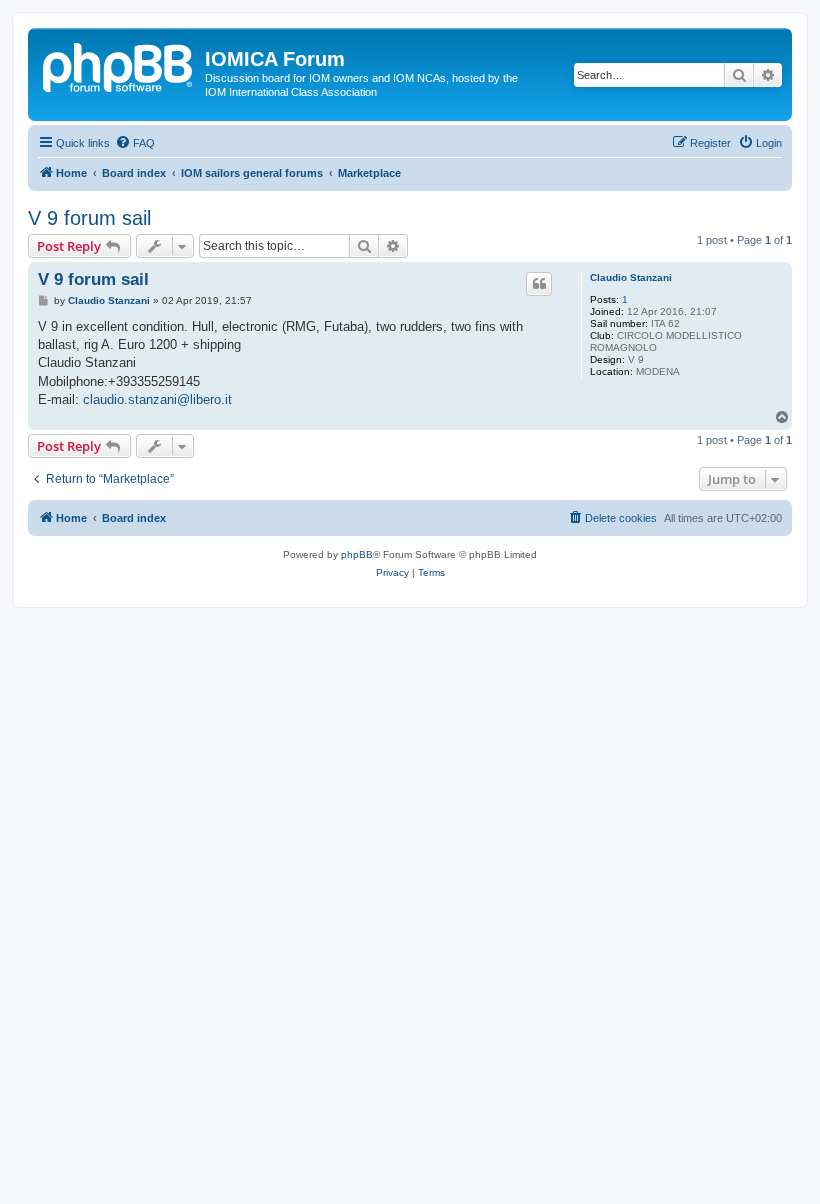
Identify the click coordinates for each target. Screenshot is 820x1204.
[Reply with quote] (539, 284)
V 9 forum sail (89, 218)
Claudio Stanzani (631, 277)
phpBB (357, 554)
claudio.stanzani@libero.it (157, 399)
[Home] (119, 65)
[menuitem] (135, 143)
